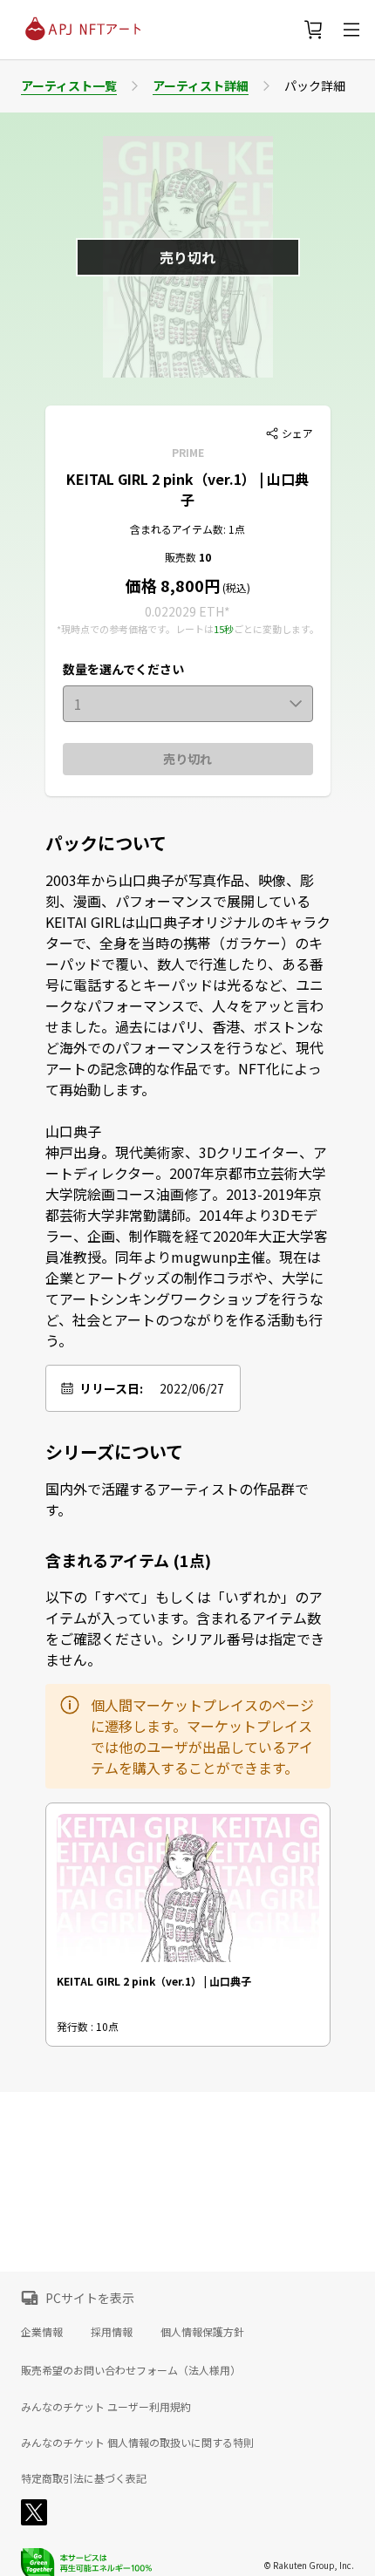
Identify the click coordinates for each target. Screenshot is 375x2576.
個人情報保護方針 (202, 2331)
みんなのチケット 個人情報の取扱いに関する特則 (137, 2443)
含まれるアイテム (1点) (128, 1560)
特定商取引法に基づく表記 (84, 2478)
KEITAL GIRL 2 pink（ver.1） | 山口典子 (187, 489)
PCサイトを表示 (90, 2298)
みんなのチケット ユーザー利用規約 (106, 2407)
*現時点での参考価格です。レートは (135, 629)
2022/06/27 (192, 1388)
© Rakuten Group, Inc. (309, 2565)
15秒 (224, 629)
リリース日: (111, 1388)
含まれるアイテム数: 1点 (187, 529)
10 (205, 557)
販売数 (182, 557)
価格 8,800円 (173, 585)
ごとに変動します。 (276, 629)
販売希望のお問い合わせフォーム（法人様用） (131, 2370)
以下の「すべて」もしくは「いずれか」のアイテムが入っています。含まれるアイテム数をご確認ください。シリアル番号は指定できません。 (185, 1628)
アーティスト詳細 (201, 85)
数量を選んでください (123, 669)
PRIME (188, 452)
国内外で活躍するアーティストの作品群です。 (177, 1499)
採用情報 (112, 2331)
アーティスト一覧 (69, 85)
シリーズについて (114, 1452)
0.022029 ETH (184, 611)
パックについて (106, 843)
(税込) (235, 587)
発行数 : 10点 (88, 2026)
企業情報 (42, 2331)
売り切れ (187, 759)
